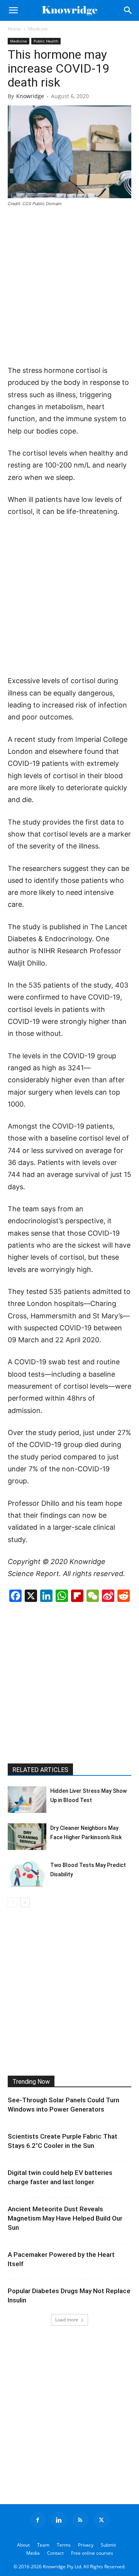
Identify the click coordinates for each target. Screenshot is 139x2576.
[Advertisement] (69, 287)
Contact (55, 2553)
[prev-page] (13, 1902)
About (23, 2545)
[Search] (128, 10)
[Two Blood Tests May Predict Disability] (27, 1874)
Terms (64, 2545)
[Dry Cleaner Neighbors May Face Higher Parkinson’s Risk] (27, 1837)
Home (14, 29)
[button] (13, 10)
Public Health (46, 41)
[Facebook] (38, 2520)
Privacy (86, 2545)
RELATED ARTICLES (40, 1770)
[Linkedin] (59, 2520)
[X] (102, 2520)
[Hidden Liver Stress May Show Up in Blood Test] (27, 1800)
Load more (67, 2320)
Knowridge (30, 96)
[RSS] (80, 2520)
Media (33, 2553)
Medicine (38, 29)
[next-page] (25, 1902)
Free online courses (92, 2553)
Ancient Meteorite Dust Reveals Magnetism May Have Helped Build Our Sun (65, 2218)
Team (43, 2545)
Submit (108, 2545)
